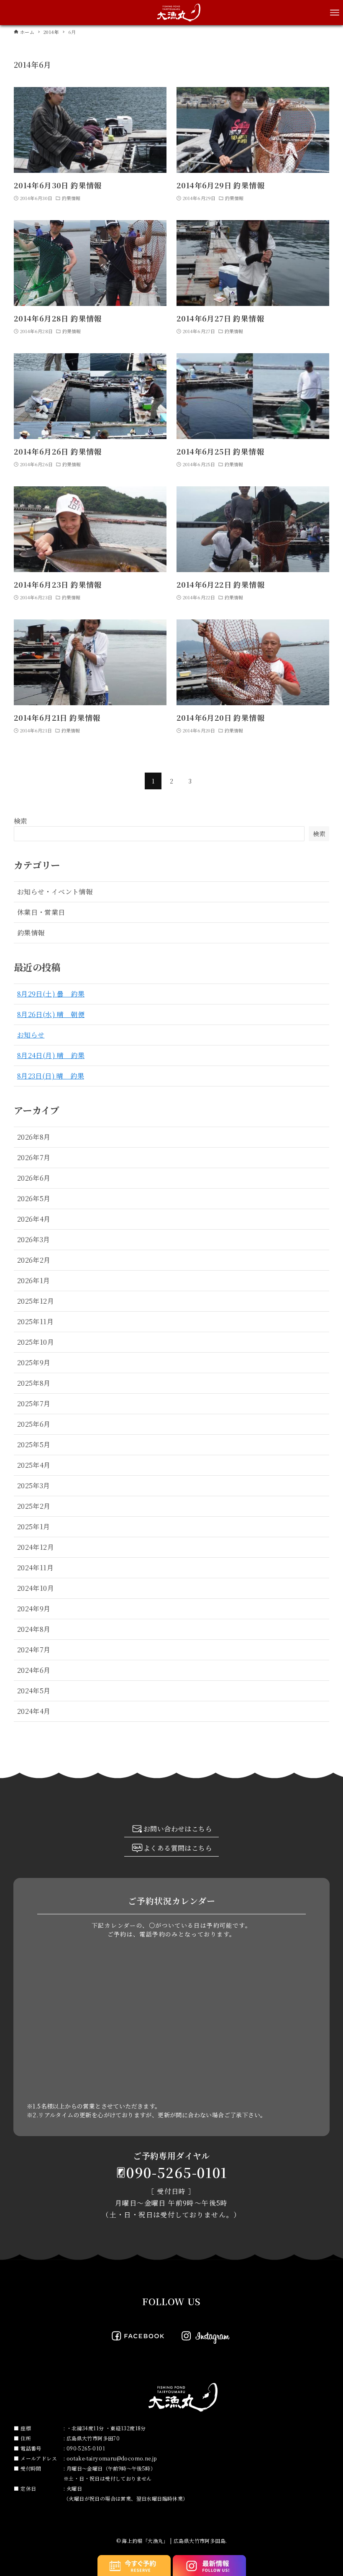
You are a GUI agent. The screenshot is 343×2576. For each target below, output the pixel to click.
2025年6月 (34, 1424)
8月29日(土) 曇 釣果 (51, 994)
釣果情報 (31, 933)
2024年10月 (36, 1588)
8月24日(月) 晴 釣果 (51, 1055)
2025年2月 (34, 1506)
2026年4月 (34, 1219)
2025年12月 (36, 1301)
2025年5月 (34, 1445)
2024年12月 (36, 1547)
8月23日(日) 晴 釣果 (51, 1076)
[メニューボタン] (335, 13)
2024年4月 (34, 1711)
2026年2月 (34, 1260)
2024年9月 (34, 1609)
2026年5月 (34, 1198)
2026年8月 (34, 1137)
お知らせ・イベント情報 (55, 892)
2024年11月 (35, 1568)
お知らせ (31, 1035)
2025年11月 (35, 1321)
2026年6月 (34, 1178)
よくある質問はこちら (178, 1848)
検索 (21, 821)
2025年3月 (34, 1486)
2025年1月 (34, 1527)
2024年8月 (34, 1629)
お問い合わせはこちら (178, 1829)
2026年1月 (34, 1280)
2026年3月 (34, 1239)
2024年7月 (34, 1650)
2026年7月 (34, 1157)
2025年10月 (36, 1342)
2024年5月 (34, 1691)
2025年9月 (34, 1362)
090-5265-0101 (177, 2172)
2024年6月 (34, 1670)
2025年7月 (34, 1404)
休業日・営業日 (41, 912)
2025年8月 (34, 1383)
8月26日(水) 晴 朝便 (51, 1014)
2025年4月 (34, 1465)
